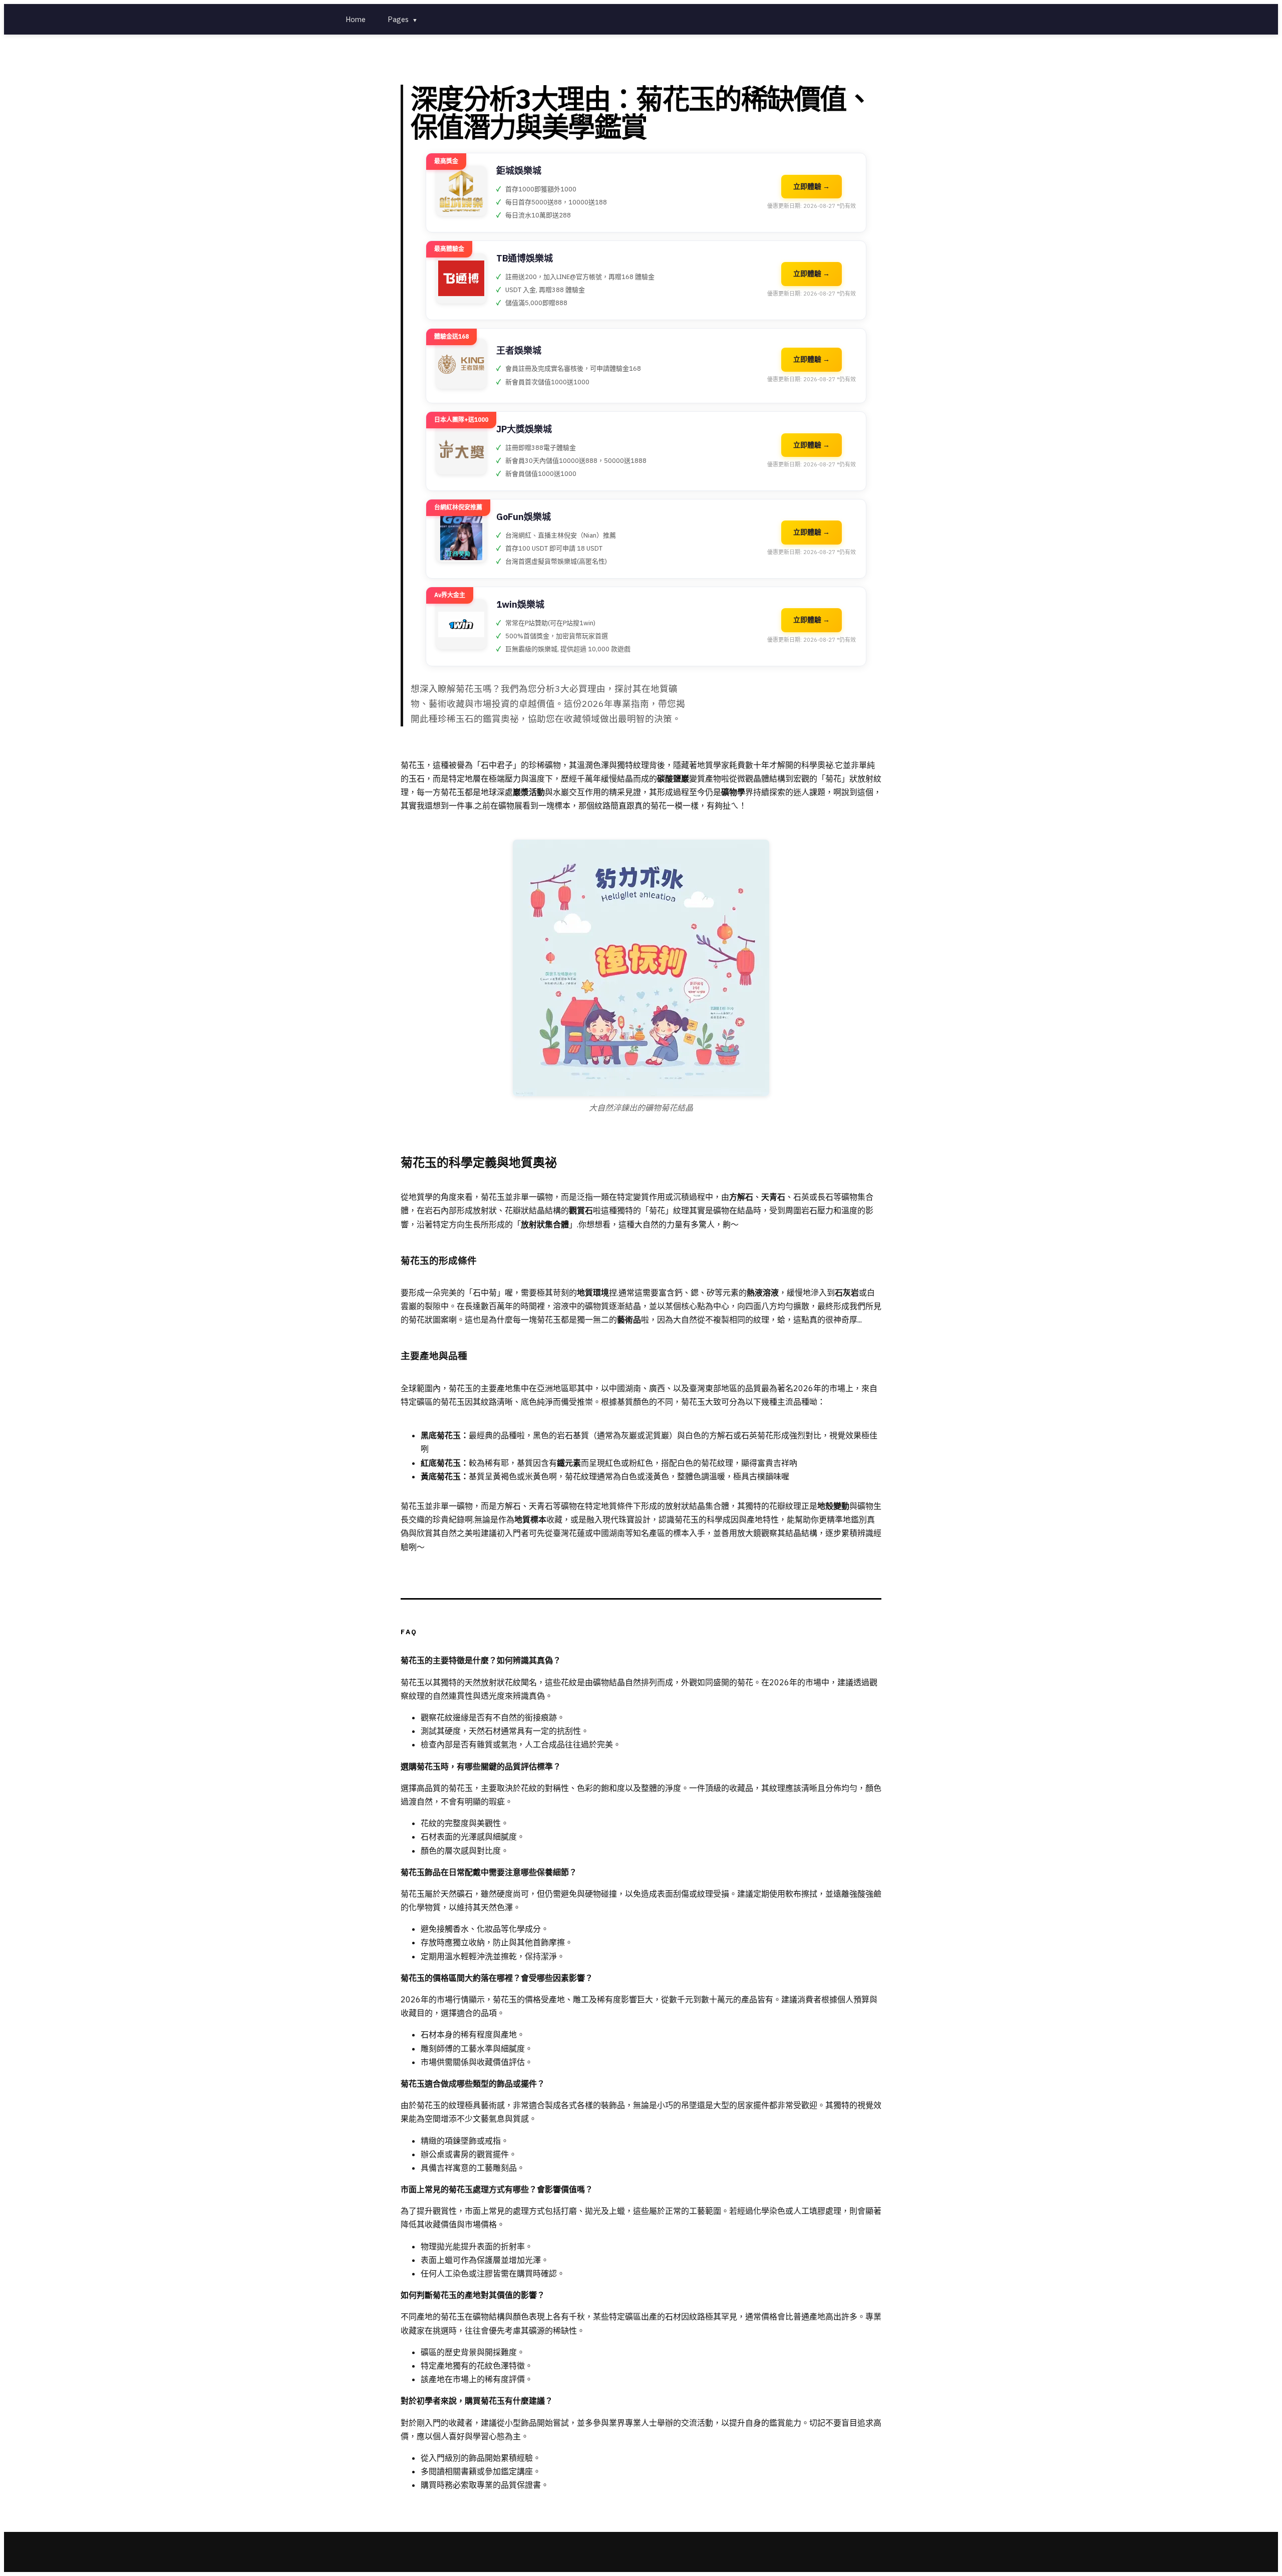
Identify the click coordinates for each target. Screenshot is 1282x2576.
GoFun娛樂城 (524, 517)
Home (356, 19)
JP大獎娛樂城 (524, 429)
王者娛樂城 (519, 350)
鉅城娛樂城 (519, 171)
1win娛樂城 (520, 604)
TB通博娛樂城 (525, 258)
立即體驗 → (812, 186)
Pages (403, 19)
